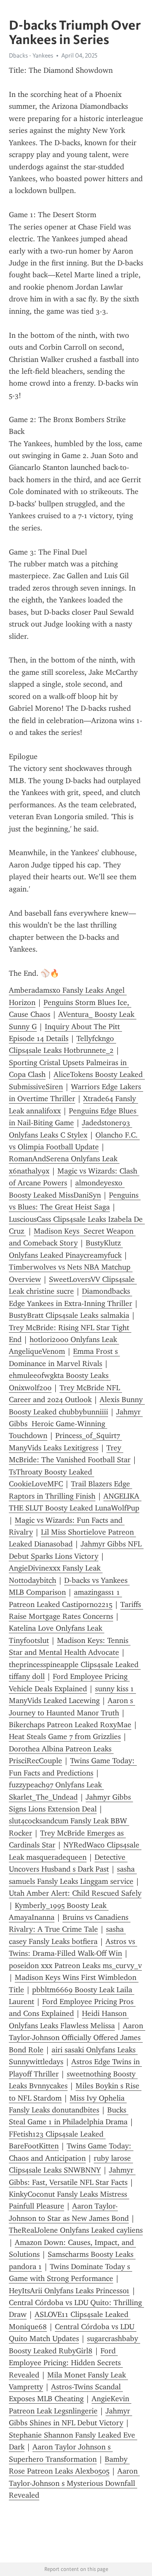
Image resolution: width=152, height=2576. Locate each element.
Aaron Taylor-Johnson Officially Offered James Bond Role (77, 2038)
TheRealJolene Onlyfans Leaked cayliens (76, 2230)
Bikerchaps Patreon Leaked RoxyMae (70, 1725)
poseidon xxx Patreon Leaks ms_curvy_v (75, 1966)
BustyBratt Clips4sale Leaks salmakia (69, 1315)
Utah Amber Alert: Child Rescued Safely (75, 1893)
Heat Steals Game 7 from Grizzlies (65, 1737)
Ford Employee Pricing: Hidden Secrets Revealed (66, 2363)
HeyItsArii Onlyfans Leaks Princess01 (69, 2291)
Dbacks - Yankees (31, 55)
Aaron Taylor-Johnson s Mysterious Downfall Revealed (74, 2483)
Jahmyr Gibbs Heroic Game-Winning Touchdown (76, 1424)
